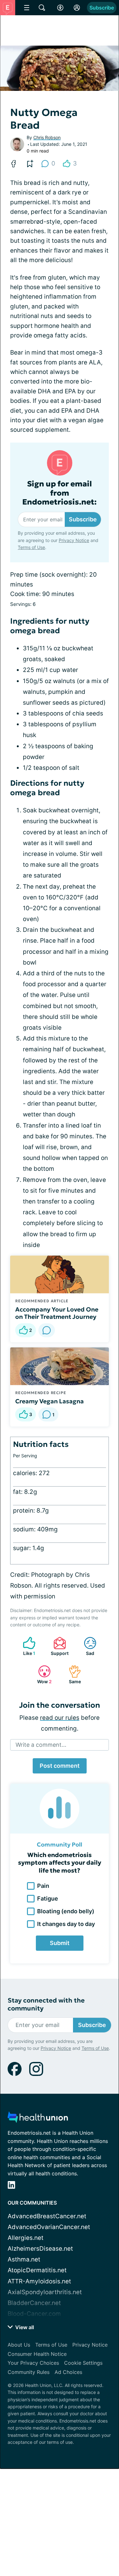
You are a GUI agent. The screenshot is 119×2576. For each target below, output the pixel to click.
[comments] (47, 1330)
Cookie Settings (83, 2363)
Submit (60, 1943)
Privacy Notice (74, 540)
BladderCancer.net (34, 2303)
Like (26, 1646)
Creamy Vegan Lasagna (50, 1401)
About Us (19, 2345)
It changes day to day (66, 1924)
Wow (42, 1674)
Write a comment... (41, 1745)
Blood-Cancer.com (34, 2314)
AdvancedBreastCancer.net (47, 2216)
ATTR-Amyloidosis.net (39, 2281)
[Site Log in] (77, 8)
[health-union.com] (38, 2119)
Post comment (60, 1766)
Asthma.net (24, 2259)
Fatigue (48, 1898)
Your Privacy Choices (33, 2363)
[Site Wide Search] (42, 8)
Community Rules (29, 2372)
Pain (43, 1886)
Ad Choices (68, 2372)
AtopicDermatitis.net (37, 2270)
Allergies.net (26, 2238)
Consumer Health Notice (37, 2354)
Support (58, 1646)
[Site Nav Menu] (27, 8)
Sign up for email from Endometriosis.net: (60, 493)
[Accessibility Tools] (60, 8)
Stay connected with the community (46, 2004)
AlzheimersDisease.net (40, 2249)
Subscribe (102, 8)
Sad (86, 1646)
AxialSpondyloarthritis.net (45, 2292)
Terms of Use (31, 547)
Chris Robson (47, 137)
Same (72, 1674)
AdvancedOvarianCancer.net (49, 2227)
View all (24, 2327)
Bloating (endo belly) (66, 1911)
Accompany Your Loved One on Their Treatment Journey (57, 1313)
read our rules (60, 1718)
